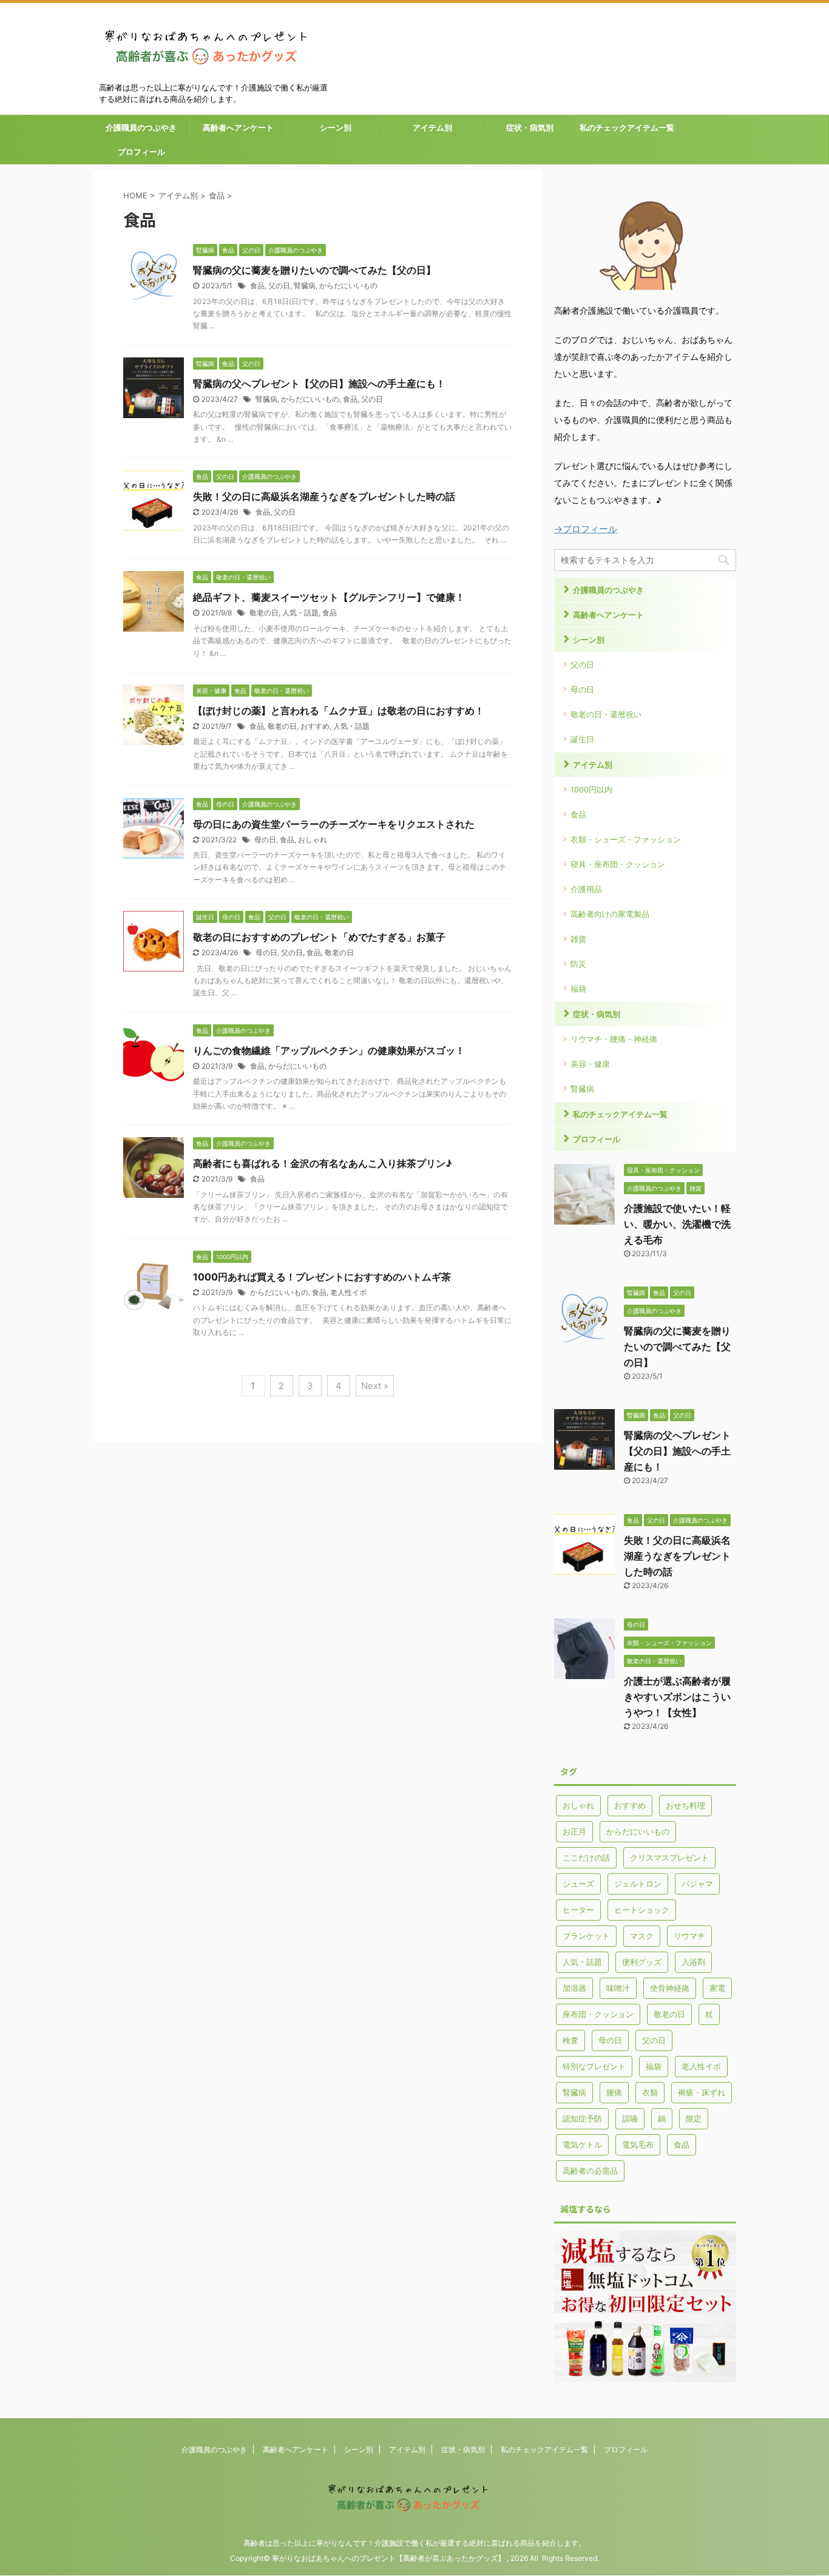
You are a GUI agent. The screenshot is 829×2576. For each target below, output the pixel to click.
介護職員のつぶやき (141, 127)
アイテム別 (432, 127)
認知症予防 (582, 2118)
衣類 (650, 2092)
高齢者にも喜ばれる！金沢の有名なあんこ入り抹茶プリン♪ (323, 1163)
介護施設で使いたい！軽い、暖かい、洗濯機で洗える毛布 (677, 1224)
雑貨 (578, 939)
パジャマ (697, 1884)
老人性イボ (348, 1292)
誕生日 (582, 739)
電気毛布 (638, 2145)
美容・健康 (590, 1064)
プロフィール (141, 152)
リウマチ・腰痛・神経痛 (614, 1039)
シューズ (578, 1884)
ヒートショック (642, 1910)
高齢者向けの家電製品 (610, 914)
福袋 (578, 989)
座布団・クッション (598, 2014)
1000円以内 (591, 789)
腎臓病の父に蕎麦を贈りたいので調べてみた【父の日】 (314, 270)
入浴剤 (693, 1962)
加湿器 (574, 1988)
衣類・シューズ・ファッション (626, 839)
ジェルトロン (638, 1884)
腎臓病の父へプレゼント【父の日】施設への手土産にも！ (319, 384)
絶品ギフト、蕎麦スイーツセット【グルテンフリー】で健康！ (329, 597)
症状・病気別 (530, 127)
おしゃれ (313, 840)
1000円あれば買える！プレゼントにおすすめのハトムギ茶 (322, 1277)
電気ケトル (582, 2145)
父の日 (279, 286)
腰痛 (614, 2092)
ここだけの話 (586, 1858)
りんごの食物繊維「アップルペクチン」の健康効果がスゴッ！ (329, 1050)
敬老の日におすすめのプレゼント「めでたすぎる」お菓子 (319, 937)
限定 (694, 2118)
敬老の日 (264, 613)
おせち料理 (685, 1805)
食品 (257, 286)
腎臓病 (305, 286)
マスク (642, 1936)
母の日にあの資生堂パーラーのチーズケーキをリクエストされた (334, 824)
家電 (717, 1988)
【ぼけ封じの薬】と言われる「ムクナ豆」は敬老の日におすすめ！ (339, 711)
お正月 (574, 1831)
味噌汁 (618, 1988)
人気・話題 (300, 613)
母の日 (265, 840)
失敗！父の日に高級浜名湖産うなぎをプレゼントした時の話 (324, 496)
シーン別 (336, 127)
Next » (375, 1386)
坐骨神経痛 (670, 1988)
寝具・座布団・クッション (618, 864)
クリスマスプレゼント (669, 1858)
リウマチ (689, 1936)
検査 (570, 2040)
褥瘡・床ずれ (702, 2092)
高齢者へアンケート (238, 127)
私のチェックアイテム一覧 (627, 127)
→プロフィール (586, 529)
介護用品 (586, 889)
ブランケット (586, 1936)
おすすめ (315, 726)
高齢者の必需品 (590, 2171)
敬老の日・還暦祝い (606, 714)
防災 (578, 964)
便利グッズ (642, 1962)
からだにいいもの (348, 286)
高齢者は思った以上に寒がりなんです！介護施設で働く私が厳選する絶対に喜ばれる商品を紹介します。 (414, 2543)
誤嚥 (630, 2118)
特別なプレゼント (594, 2066)
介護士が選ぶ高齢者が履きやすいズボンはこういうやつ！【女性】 (677, 1697)
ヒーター (578, 1910)
